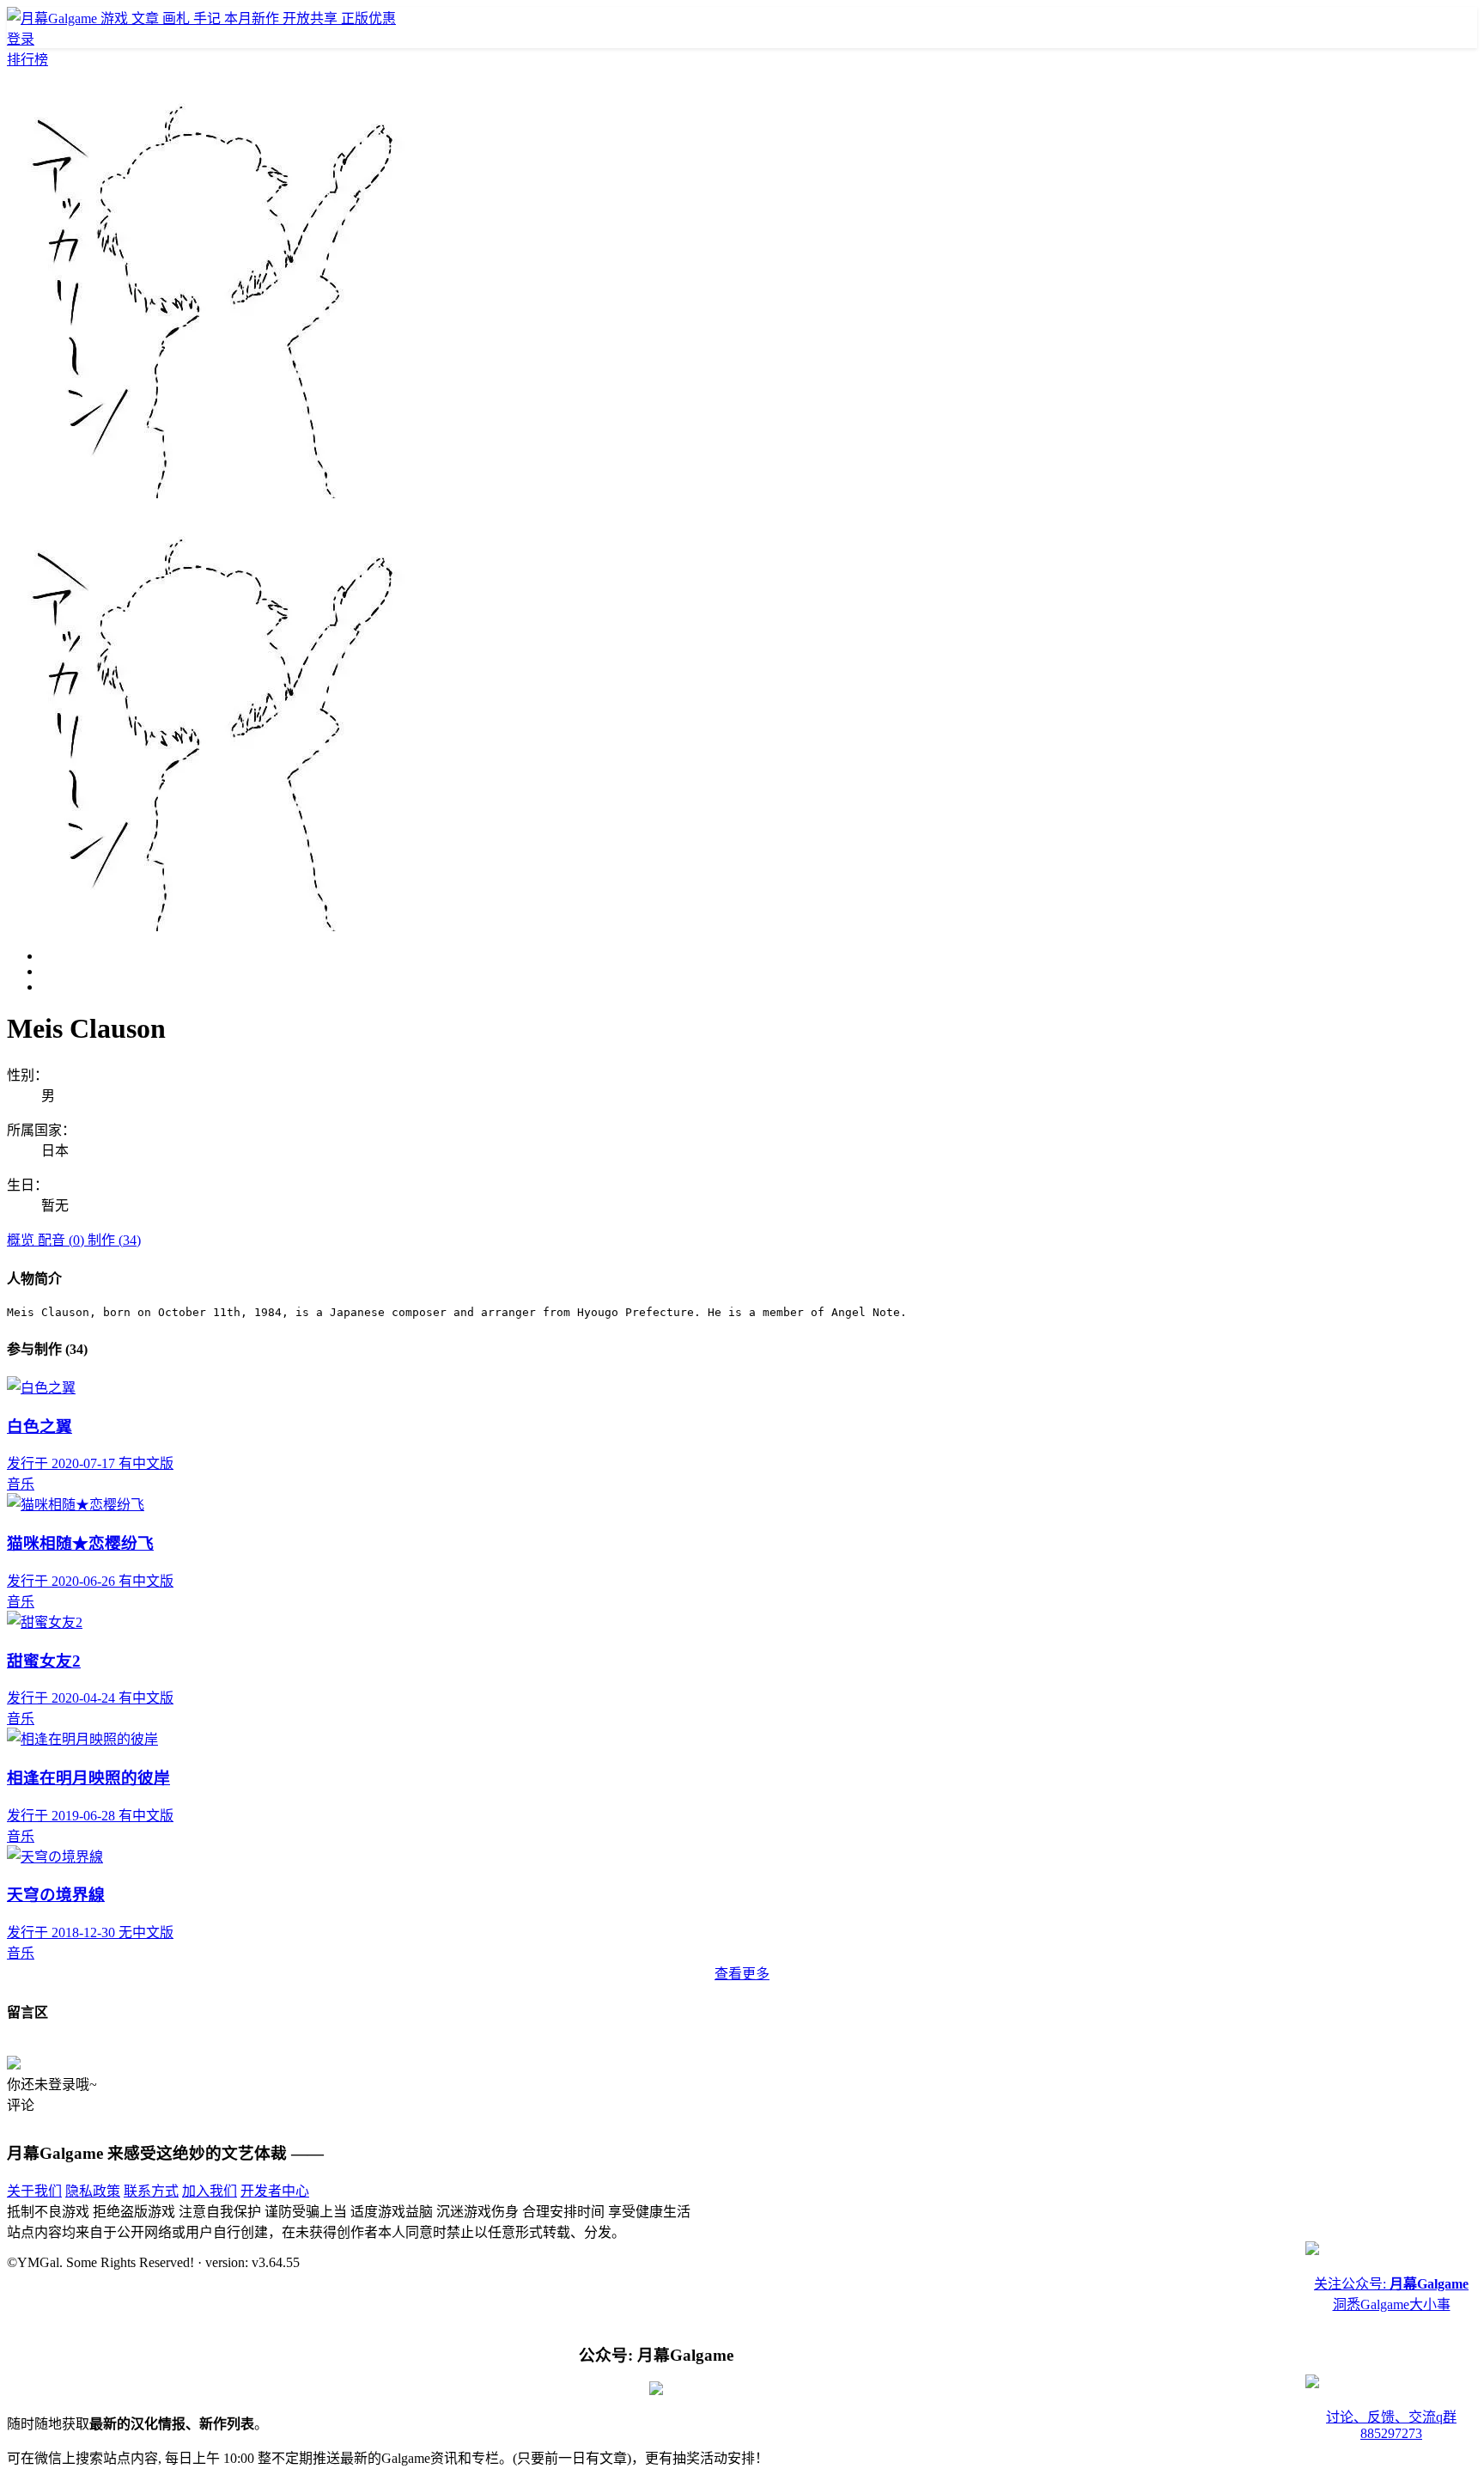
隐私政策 (93, 2191)
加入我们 (210, 2191)
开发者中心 (275, 2191)
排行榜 (27, 60)
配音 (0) (63, 1240)
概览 (22, 1240)
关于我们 (34, 2191)
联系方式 (151, 2191)
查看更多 (742, 1974)
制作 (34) (114, 1240)
